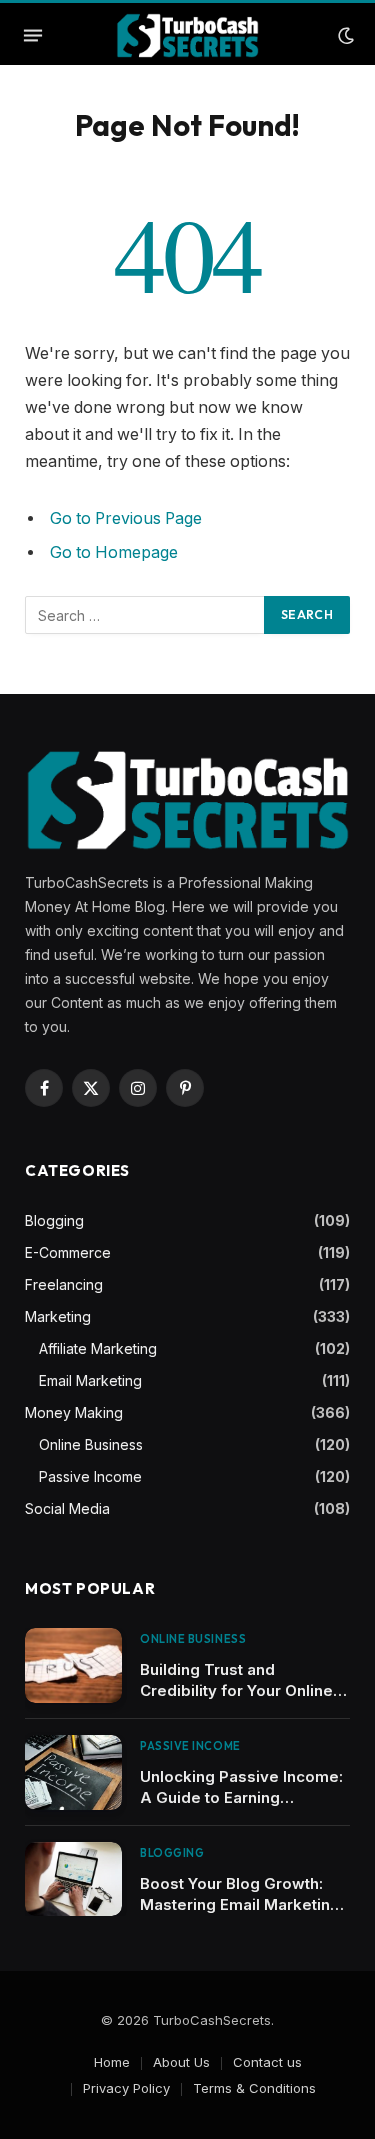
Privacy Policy (126, 2088)
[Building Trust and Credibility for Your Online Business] (73, 1665)
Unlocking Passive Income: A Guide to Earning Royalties (241, 1797)
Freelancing (64, 1284)
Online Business (91, 1444)
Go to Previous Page (126, 518)
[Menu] (33, 36)
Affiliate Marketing (98, 1348)
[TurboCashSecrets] (187, 35)
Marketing (58, 1316)
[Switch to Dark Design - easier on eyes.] (344, 36)
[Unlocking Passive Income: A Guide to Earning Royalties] (73, 1772)
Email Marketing (90, 1380)
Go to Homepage (114, 552)
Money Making (74, 1412)
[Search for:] (145, 615)
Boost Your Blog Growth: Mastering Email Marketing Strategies (240, 1904)
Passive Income (90, 1476)
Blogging (54, 1220)
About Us (181, 2062)
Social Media (67, 1508)
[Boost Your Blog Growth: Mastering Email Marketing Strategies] (73, 1879)
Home (112, 2062)
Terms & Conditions (254, 2088)
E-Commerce (68, 1252)
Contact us (267, 2062)
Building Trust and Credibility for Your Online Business (236, 1690)
